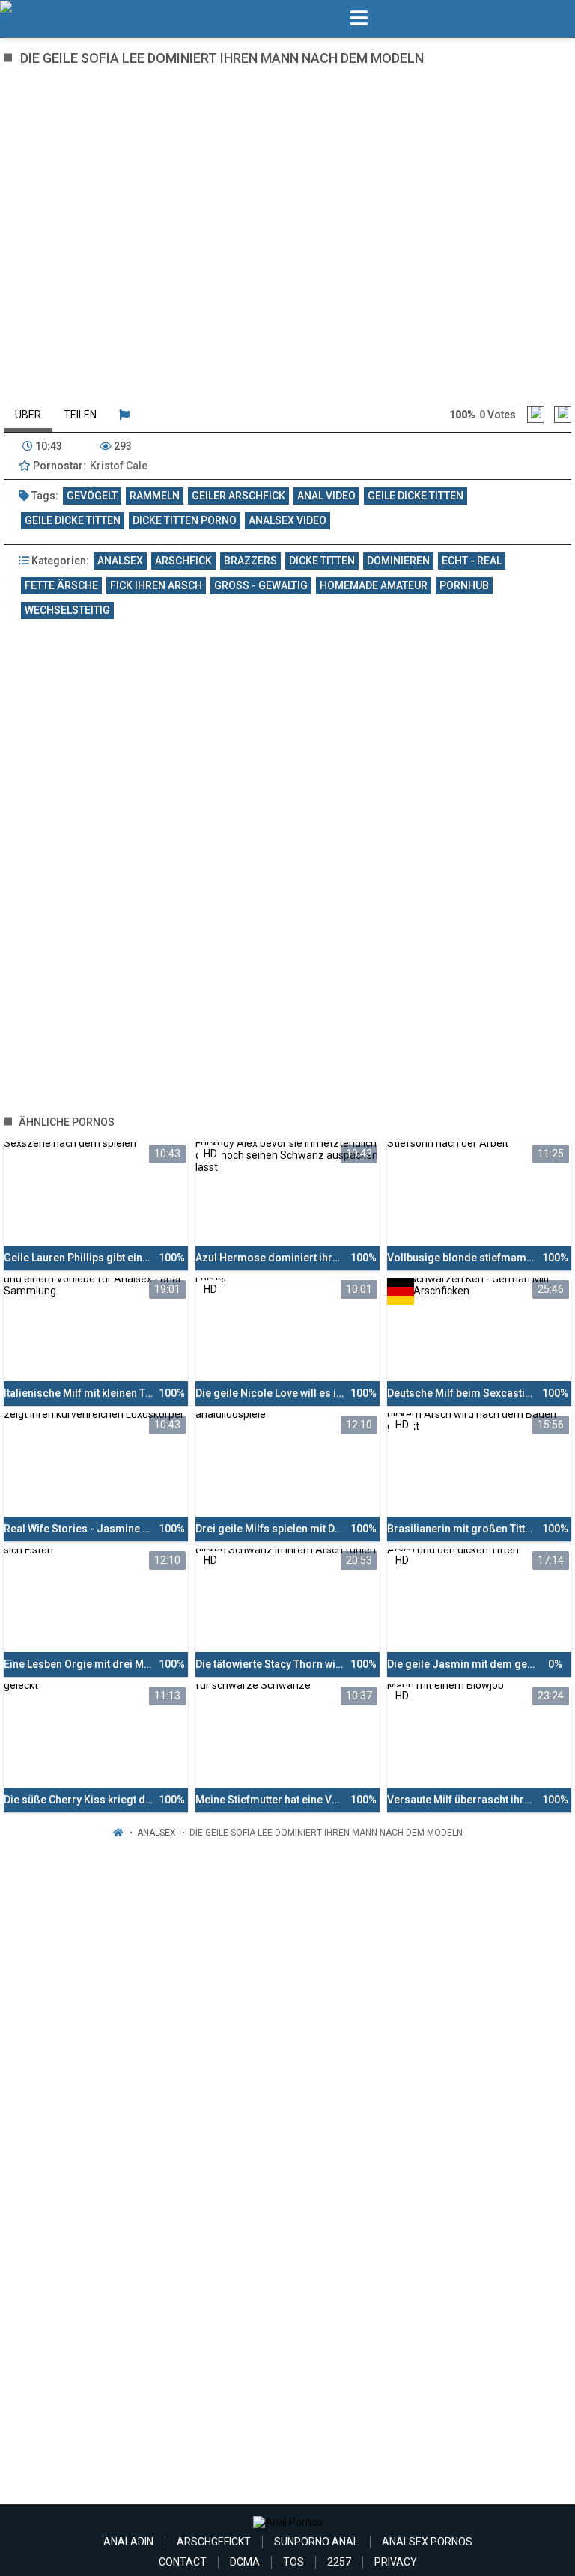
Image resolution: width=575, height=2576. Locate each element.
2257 (339, 2562)
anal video (326, 496)
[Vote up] (536, 414)
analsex (120, 561)
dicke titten (322, 561)
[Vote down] (563, 414)
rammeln (155, 496)
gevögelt (92, 496)
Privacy (396, 2562)
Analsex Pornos (427, 2542)
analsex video (287, 520)
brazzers (250, 561)
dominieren (398, 561)
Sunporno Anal (316, 2542)
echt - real (472, 561)
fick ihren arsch (156, 585)
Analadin (128, 2542)
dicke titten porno (185, 520)
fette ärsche (61, 585)
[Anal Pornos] (76, 19)
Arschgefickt (214, 2542)
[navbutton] (359, 19)
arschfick (183, 561)
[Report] (124, 415)
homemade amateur (374, 585)
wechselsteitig (67, 610)
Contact (183, 2562)
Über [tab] (28, 415)
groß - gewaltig (261, 585)
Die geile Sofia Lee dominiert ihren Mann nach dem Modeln (326, 1833)
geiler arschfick (238, 496)
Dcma (245, 2562)
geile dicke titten (416, 496)
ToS (293, 2562)
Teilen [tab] (80, 415)
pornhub (464, 585)
